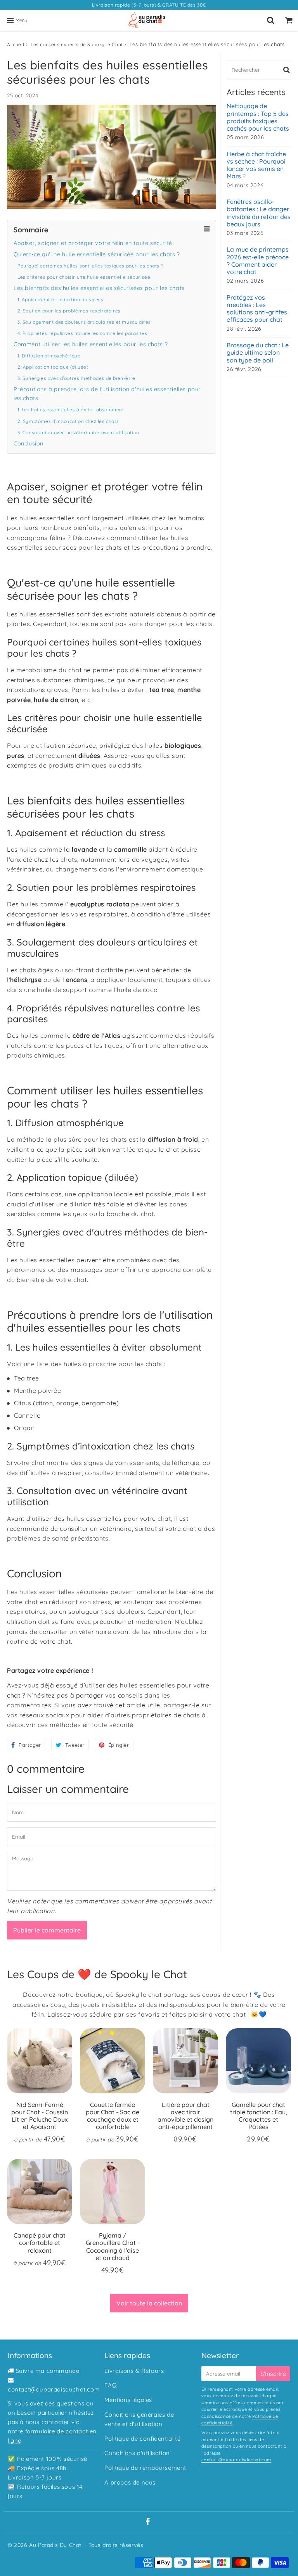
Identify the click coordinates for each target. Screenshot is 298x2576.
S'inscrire (273, 2374)
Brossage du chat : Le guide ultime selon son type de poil (258, 353)
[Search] (271, 20)
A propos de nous (130, 2482)
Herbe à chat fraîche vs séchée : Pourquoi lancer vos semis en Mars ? (256, 165)
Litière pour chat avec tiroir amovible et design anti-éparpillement (185, 2116)
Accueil (16, 44)
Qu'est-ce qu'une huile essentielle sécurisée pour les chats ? (97, 254)
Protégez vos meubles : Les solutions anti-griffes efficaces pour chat (257, 309)
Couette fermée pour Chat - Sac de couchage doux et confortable (113, 2116)
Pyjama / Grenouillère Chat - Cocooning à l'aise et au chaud (113, 2246)
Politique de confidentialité (142, 2439)
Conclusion (29, 443)
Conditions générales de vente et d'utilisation (139, 2419)
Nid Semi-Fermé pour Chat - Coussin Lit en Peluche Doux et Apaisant (40, 2116)
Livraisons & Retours (134, 2371)
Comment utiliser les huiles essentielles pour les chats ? (91, 344)
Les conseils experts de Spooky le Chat (77, 44)
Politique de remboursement (145, 2468)
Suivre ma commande (48, 2371)
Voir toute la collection (149, 2303)
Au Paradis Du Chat (55, 2545)
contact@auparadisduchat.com (54, 2389)
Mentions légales (128, 2400)
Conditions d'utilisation (137, 2453)
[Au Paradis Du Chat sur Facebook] (148, 2522)
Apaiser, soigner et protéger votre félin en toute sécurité (93, 243)
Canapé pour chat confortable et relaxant (40, 2243)
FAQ (111, 2385)
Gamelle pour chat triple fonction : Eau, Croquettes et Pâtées (259, 2116)
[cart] (289, 20)
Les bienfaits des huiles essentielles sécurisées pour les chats (99, 288)
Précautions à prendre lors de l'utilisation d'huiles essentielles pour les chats (107, 394)
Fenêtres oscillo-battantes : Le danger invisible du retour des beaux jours (259, 213)
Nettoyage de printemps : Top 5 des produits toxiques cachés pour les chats (258, 117)
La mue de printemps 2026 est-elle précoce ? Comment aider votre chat (258, 261)
